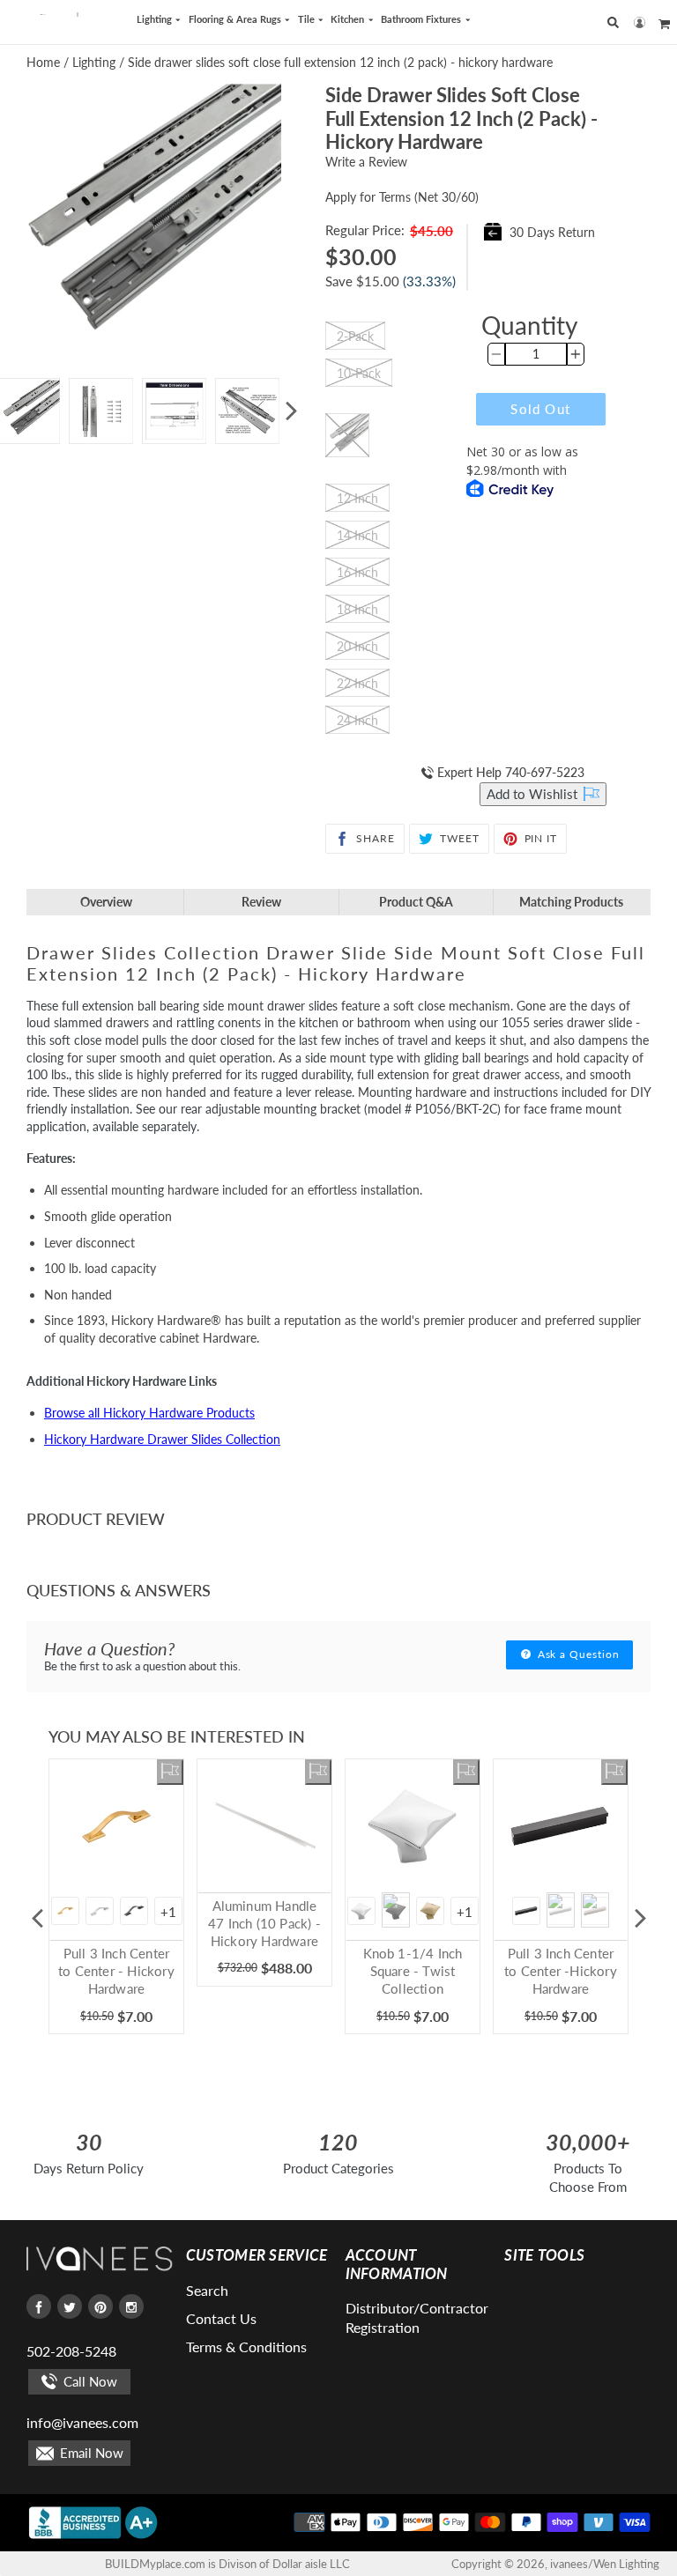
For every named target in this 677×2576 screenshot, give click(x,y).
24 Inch (357, 720)
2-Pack (355, 336)
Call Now (89, 2381)
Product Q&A (416, 902)
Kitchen (349, 19)
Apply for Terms (402, 197)
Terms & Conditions (246, 2347)
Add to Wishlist (534, 794)
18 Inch (357, 609)
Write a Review (366, 162)
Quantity (529, 325)
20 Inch (357, 646)
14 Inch (357, 535)
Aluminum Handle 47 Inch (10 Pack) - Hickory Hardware (264, 1923)
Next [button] (291, 411)
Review (261, 902)
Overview (106, 902)
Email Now (90, 2453)
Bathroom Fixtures (422, 19)
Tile (308, 19)
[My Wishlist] (170, 1773)
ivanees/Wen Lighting (605, 2564)
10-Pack (359, 373)
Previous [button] (37, 1918)
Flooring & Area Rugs (236, 19)
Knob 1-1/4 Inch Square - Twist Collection (413, 1971)
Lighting (156, 19)
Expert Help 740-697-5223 (509, 772)
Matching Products (571, 902)
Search (207, 2290)
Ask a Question (577, 1654)
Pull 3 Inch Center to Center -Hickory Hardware (561, 1971)
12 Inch (357, 498)
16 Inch (357, 572)
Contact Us (221, 2318)
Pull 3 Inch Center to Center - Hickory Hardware (116, 1971)
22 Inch (357, 683)
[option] (101, 411)
